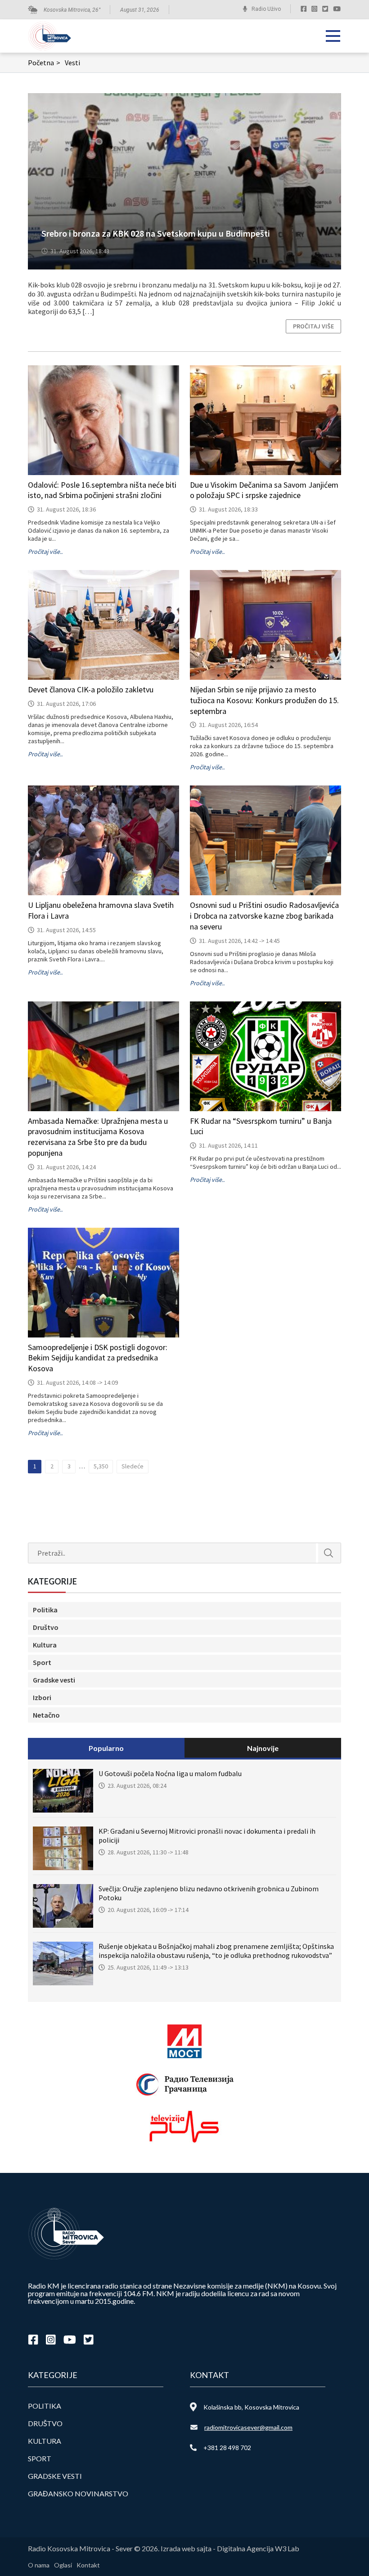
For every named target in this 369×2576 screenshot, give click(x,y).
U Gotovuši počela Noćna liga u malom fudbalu (170, 1773)
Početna (44, 63)
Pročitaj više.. (45, 552)
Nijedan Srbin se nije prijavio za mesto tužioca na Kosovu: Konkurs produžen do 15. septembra (264, 700)
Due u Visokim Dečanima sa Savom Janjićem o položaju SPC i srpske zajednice (264, 490)
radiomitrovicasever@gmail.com (248, 2427)
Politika (45, 1610)
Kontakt (88, 2565)
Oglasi (63, 2565)
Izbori (42, 1697)
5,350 (101, 1466)
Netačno (46, 1715)
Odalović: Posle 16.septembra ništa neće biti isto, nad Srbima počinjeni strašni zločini (102, 490)
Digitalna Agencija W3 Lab (258, 2548)
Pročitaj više (313, 326)
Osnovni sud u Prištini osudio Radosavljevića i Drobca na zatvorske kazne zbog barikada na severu (264, 916)
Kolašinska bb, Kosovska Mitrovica (251, 2407)
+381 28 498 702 (227, 2448)
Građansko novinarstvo (78, 2493)
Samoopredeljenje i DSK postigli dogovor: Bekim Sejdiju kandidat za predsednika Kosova (98, 1358)
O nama (39, 2565)
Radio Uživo (266, 9)
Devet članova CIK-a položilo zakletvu (91, 689)
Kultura (45, 1645)
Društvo (46, 1627)
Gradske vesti (54, 1680)
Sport (42, 1662)
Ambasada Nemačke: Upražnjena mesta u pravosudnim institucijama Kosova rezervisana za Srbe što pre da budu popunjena (98, 1137)
